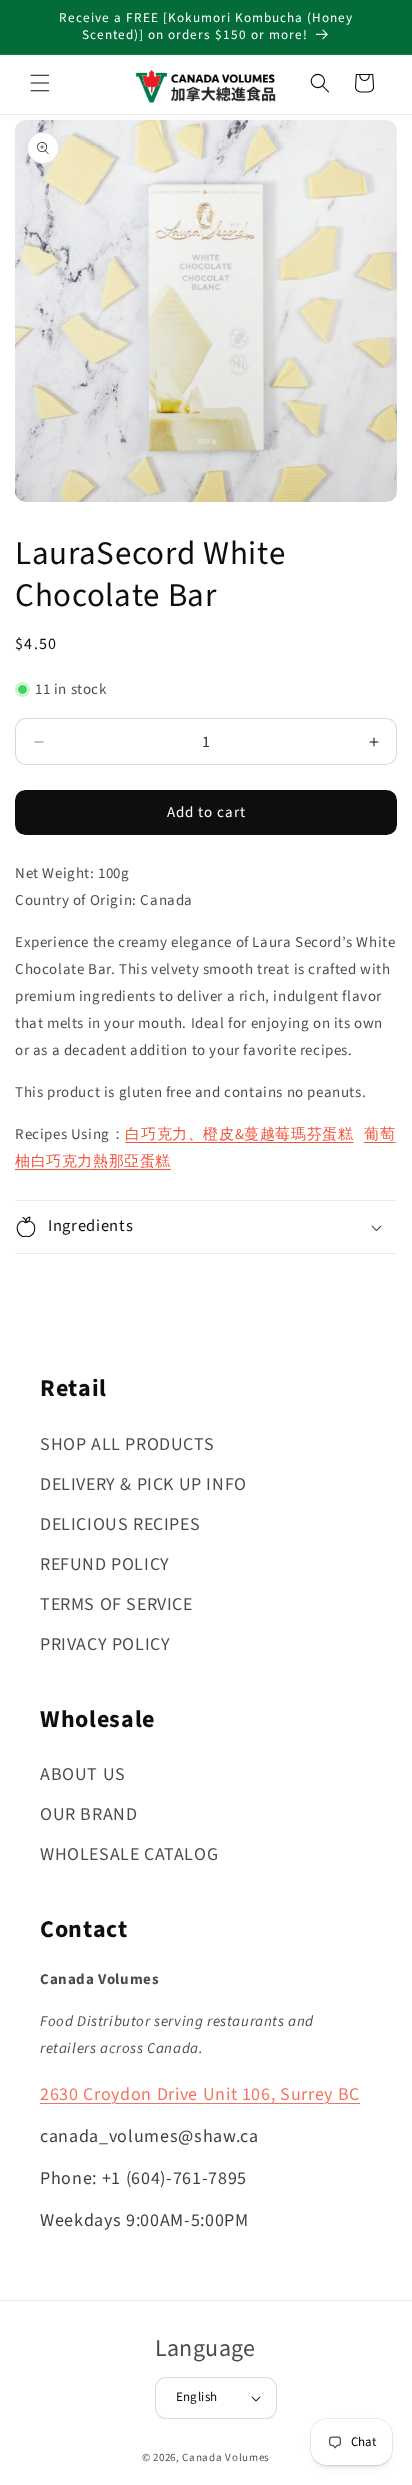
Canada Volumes (226, 2457)
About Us (83, 1774)
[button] (40, 83)
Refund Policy (105, 1564)
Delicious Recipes (120, 1524)
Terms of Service (116, 1604)
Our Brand (88, 1814)
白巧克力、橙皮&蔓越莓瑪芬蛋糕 (239, 1134)
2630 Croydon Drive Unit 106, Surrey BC (200, 2094)
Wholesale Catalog (129, 1854)
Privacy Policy (105, 1644)
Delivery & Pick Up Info (143, 1484)
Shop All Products (127, 1444)
